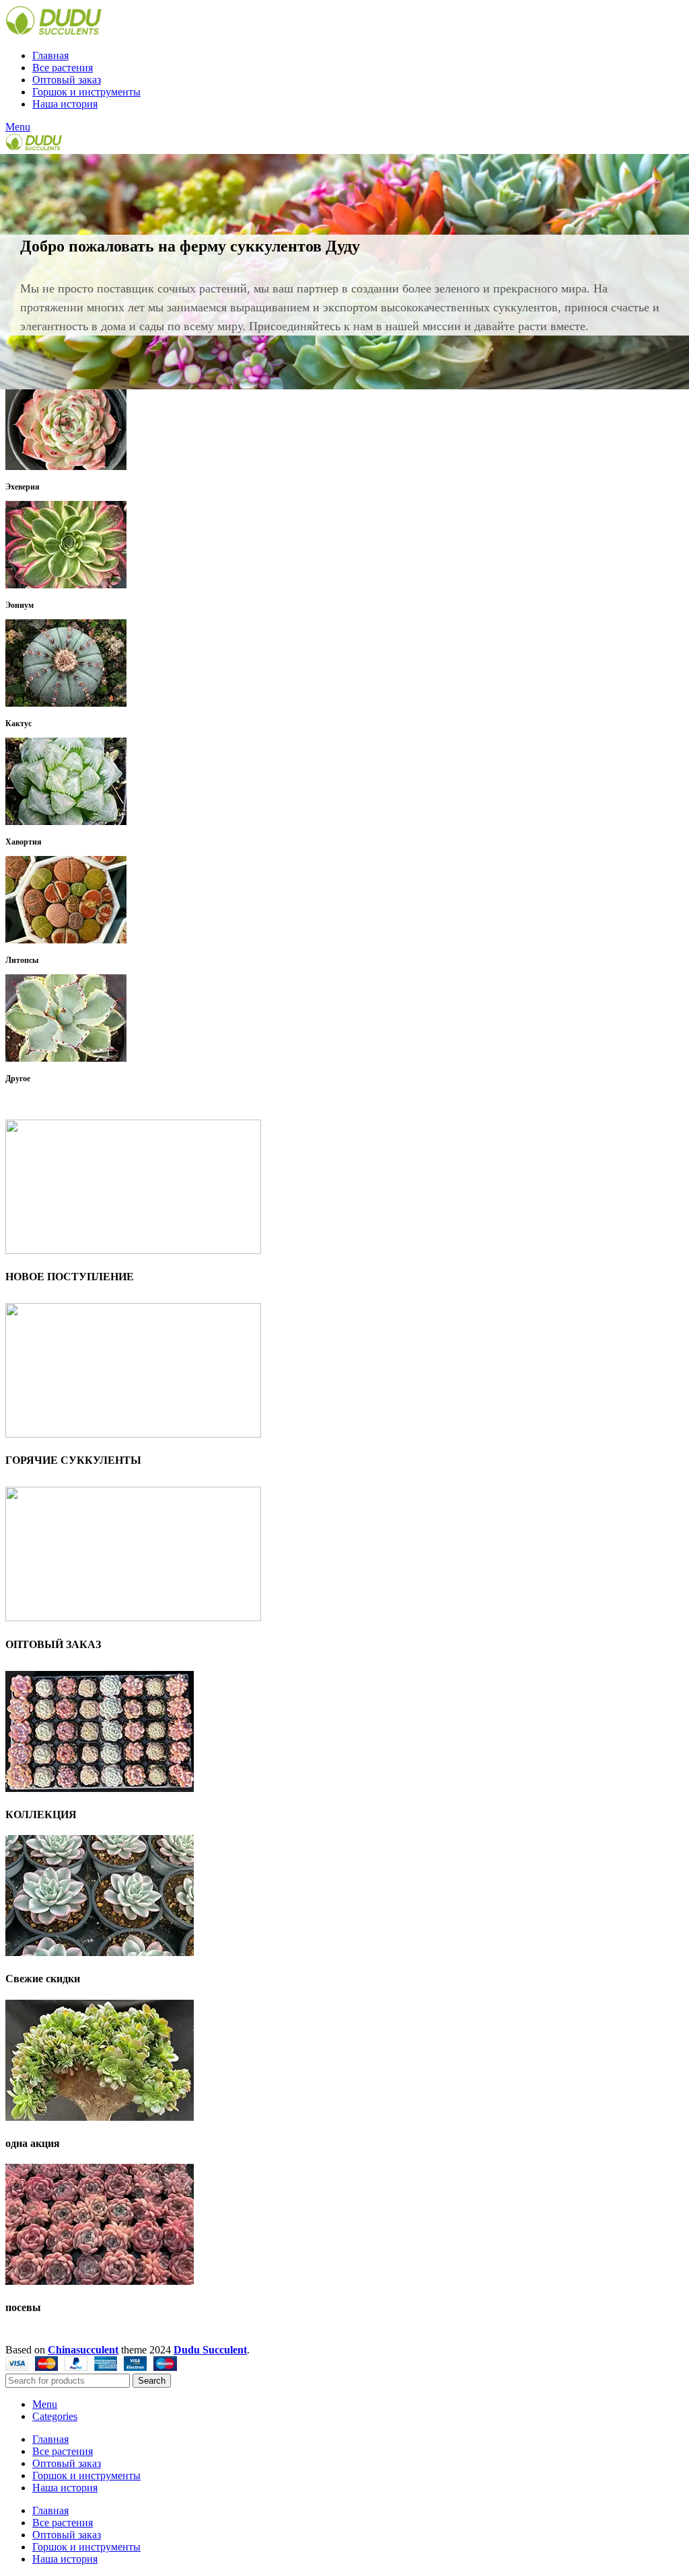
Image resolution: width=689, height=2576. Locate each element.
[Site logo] (53, 33)
